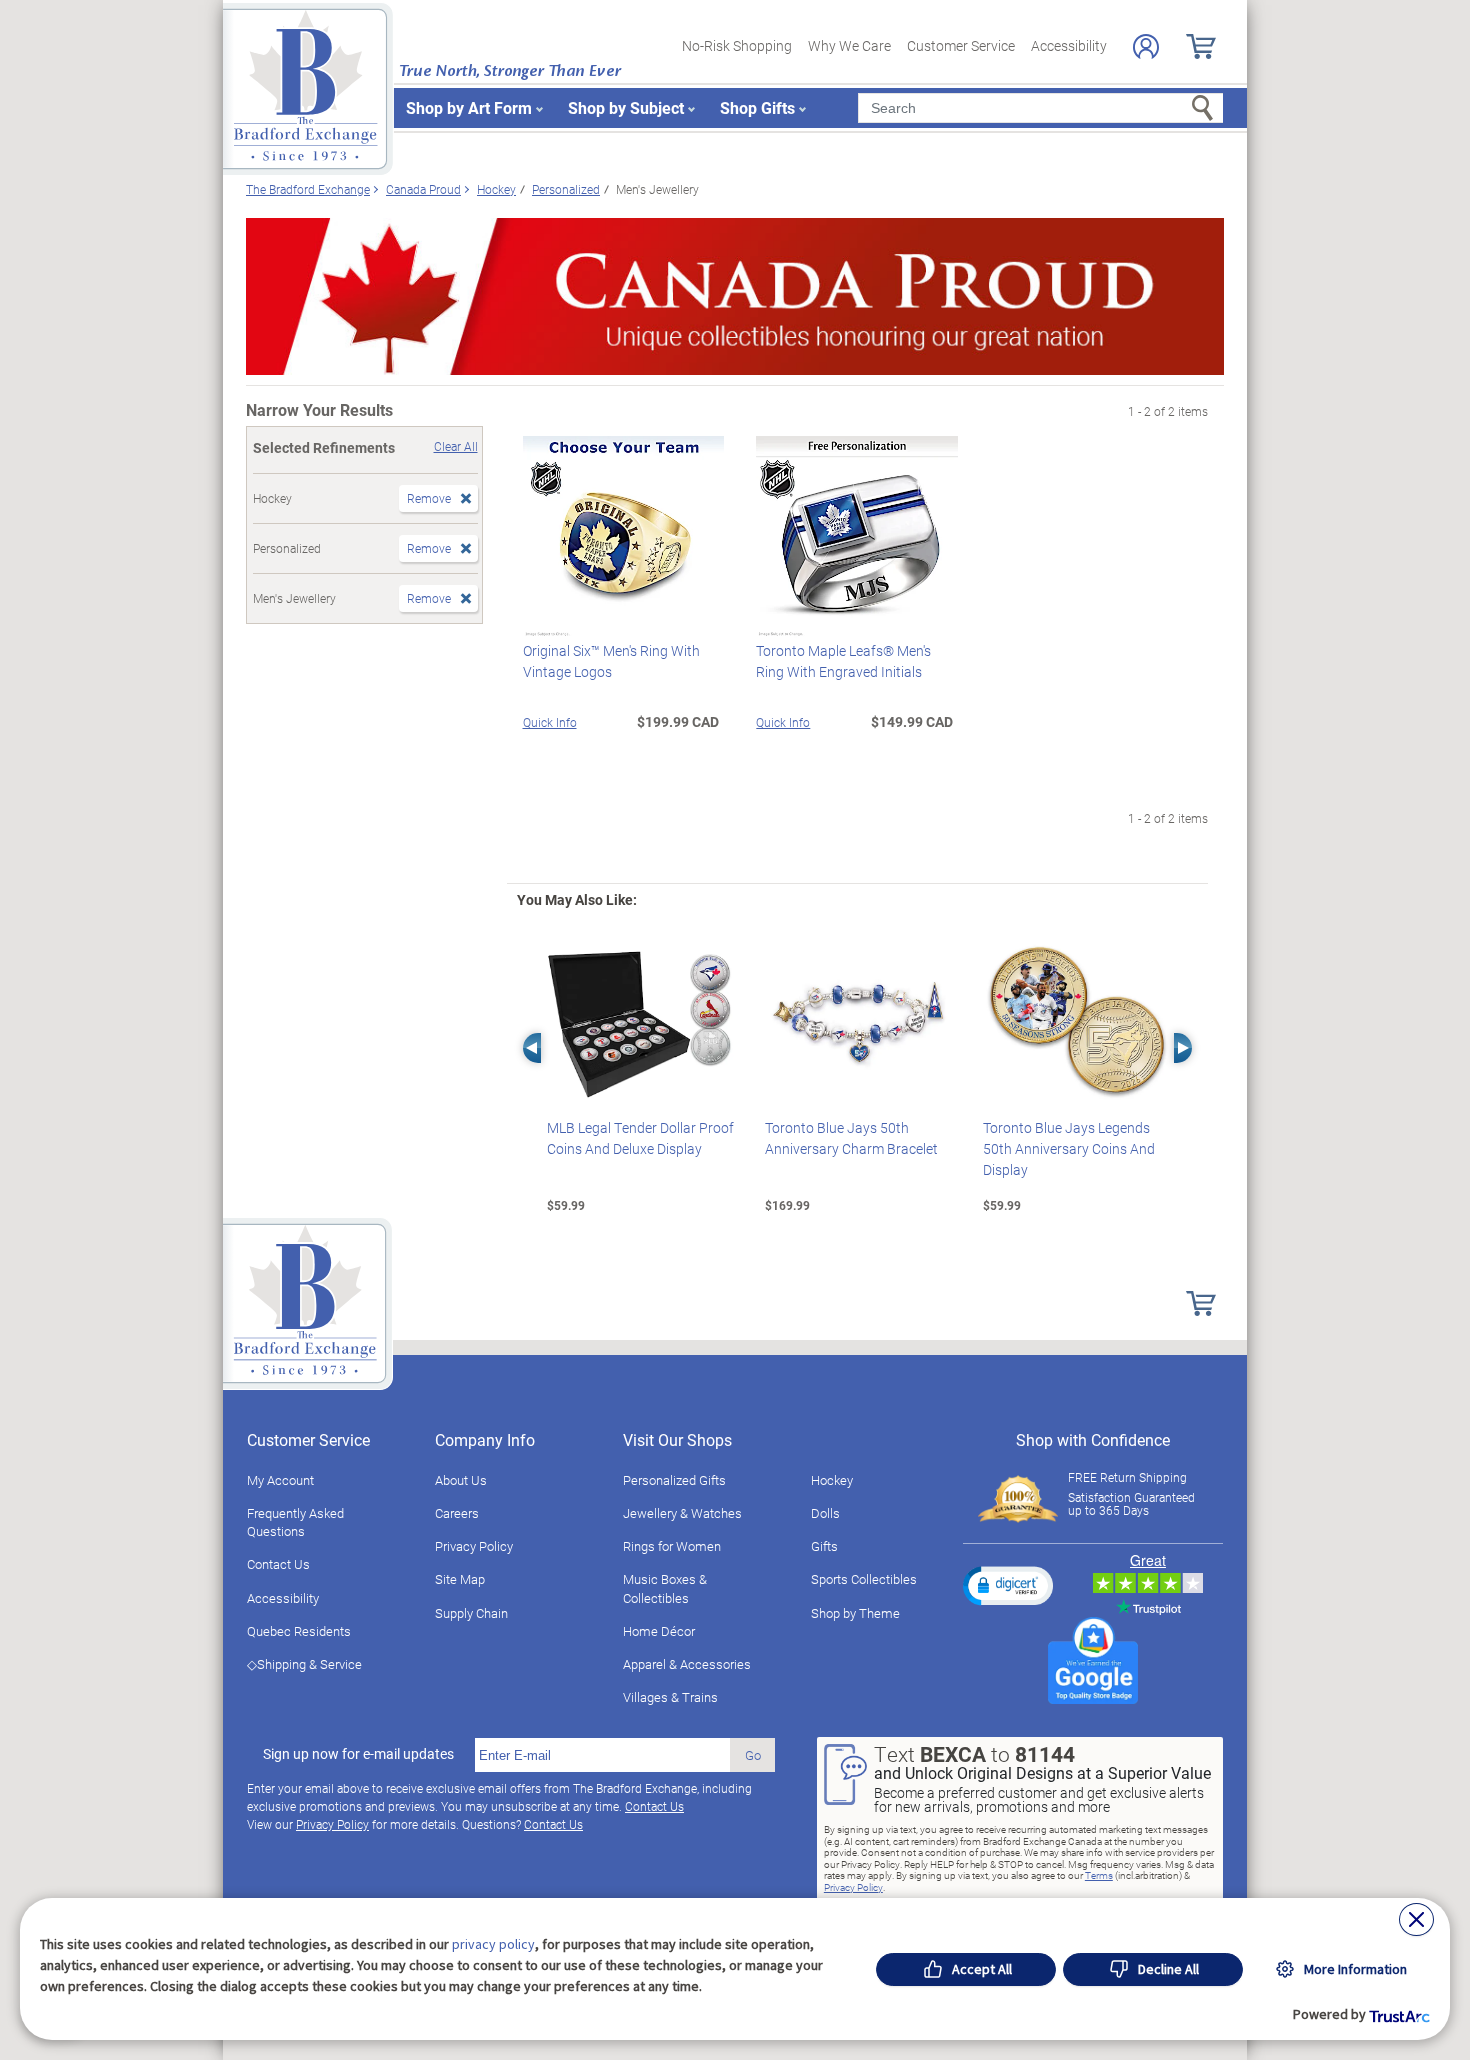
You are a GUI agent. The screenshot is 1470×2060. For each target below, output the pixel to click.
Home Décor (659, 1631)
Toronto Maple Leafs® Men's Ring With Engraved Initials (843, 661)
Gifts (824, 1546)
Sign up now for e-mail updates (358, 1754)
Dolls (825, 1513)
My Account (280, 1480)
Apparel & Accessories (687, 1664)
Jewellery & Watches (682, 1513)
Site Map (460, 1579)
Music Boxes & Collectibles (665, 1588)
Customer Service (961, 45)
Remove (429, 498)
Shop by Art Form (469, 107)
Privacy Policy (474, 1546)
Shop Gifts (757, 107)
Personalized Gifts (674, 1480)
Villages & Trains (670, 1697)
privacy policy (493, 1944)
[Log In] (1146, 46)
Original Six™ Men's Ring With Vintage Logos (611, 661)
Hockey (832, 1480)
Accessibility (1069, 45)
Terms (1099, 1875)
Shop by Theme (855, 1613)
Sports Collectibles (864, 1579)
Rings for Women (672, 1546)
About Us (461, 1480)
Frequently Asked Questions (295, 1522)
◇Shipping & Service (304, 1664)
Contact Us (278, 1564)
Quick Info (550, 722)
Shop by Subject (626, 107)
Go (753, 1755)
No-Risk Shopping (737, 45)
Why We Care (849, 45)
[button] (1008, 1585)
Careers (457, 1513)
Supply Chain (471, 1613)
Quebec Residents (299, 1631)
